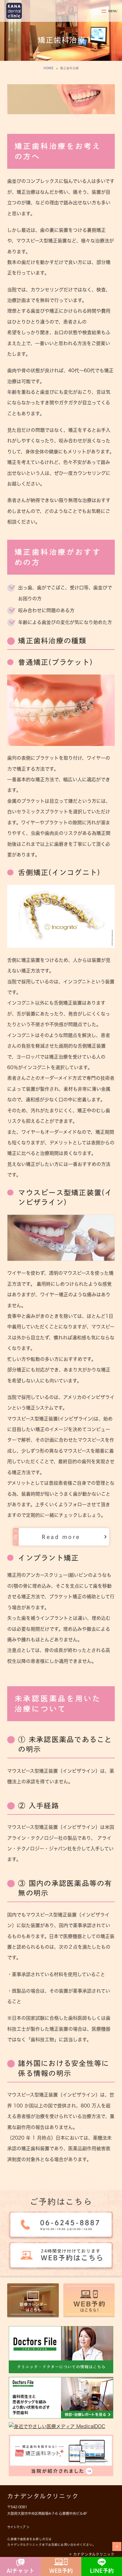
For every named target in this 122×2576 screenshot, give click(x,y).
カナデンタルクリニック (43, 2496)
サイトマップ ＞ (18, 2527)
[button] (61, 1537)
